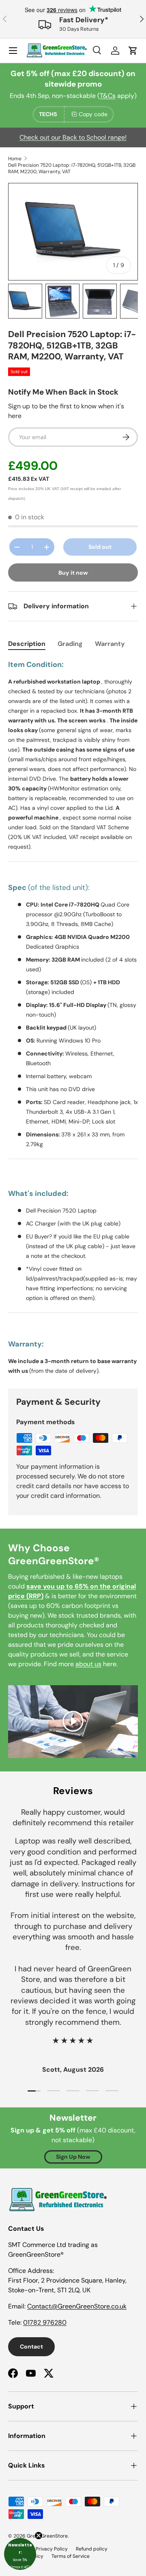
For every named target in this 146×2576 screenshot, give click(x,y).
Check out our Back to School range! (73, 137)
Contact (31, 2347)
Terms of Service (71, 2556)
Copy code (93, 114)
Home (15, 159)
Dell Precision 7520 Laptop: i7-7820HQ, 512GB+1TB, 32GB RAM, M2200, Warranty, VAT (72, 168)
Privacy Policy (52, 2549)
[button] (20, 2554)
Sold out (100, 547)
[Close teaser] (39, 2536)
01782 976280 (45, 2322)
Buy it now (73, 573)
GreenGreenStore (47, 2536)
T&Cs (108, 96)
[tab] (27, 644)
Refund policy (92, 2549)
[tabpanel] (73, 1017)
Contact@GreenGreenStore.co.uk (77, 2306)
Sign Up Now (73, 2157)
